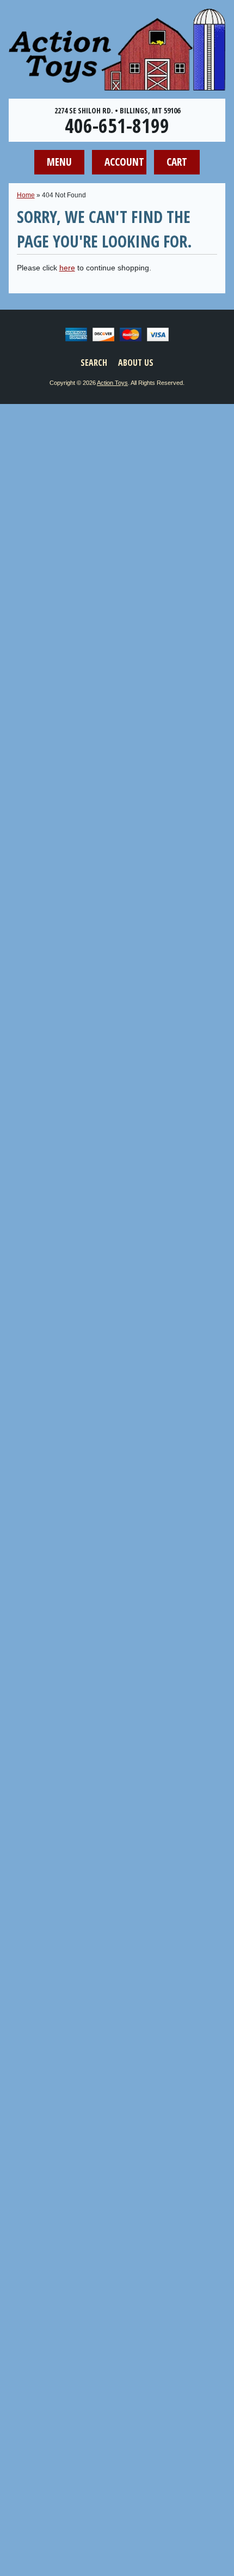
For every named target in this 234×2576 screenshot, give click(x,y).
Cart (177, 162)
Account (124, 162)
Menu (59, 162)
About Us (136, 363)
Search (94, 363)
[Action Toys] (117, 83)
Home (26, 195)
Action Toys (112, 383)
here (67, 268)
